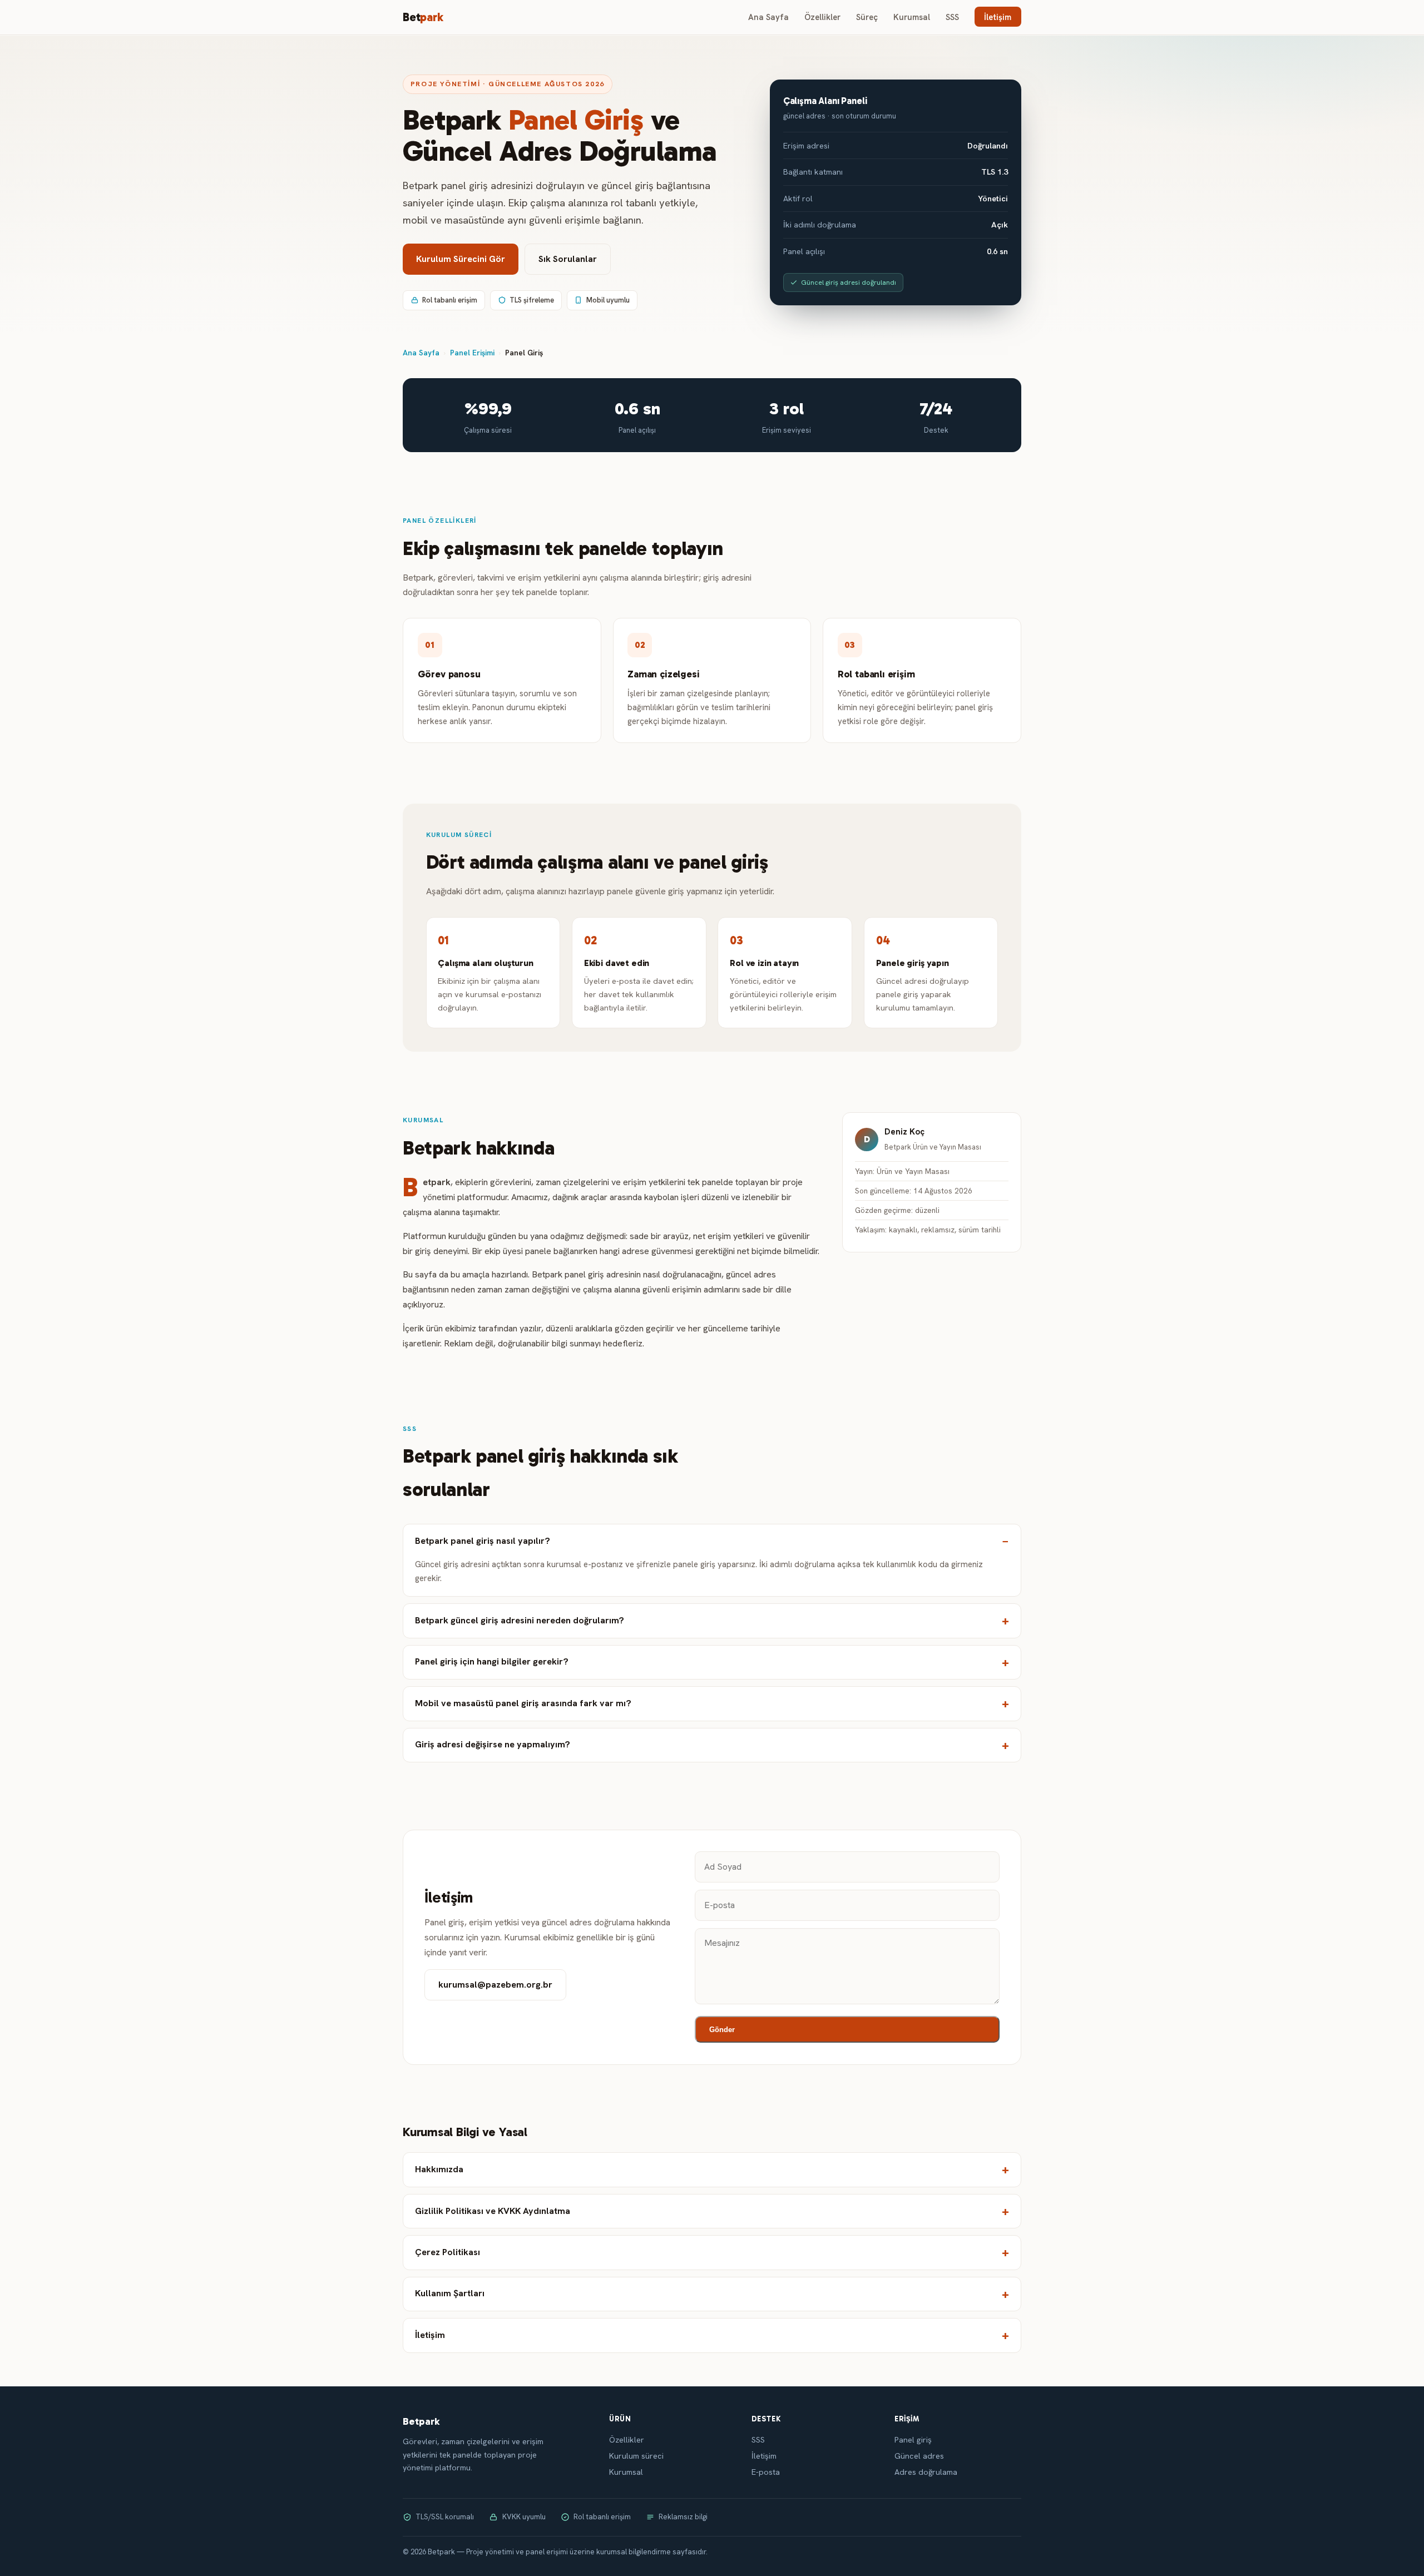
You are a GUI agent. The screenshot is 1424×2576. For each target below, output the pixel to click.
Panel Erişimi (472, 353)
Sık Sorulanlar (568, 259)
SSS (952, 17)
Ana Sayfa (768, 17)
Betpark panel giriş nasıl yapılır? (483, 1541)
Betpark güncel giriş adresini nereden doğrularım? (520, 1620)
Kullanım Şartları (450, 2293)
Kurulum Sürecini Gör (461, 259)
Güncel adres (919, 2456)
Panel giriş (913, 2440)
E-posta (766, 2472)
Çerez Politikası (448, 2252)
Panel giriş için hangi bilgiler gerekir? (492, 1661)
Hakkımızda (439, 2169)
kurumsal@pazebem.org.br (495, 1985)
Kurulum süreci (636, 2456)
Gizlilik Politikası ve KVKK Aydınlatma (493, 2211)
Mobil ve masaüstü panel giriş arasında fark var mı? (523, 1703)
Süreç (867, 17)
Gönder (722, 2030)
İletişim (998, 17)
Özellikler (822, 17)
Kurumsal (912, 17)
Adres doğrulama (926, 2472)
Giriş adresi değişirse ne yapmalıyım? (493, 1744)
